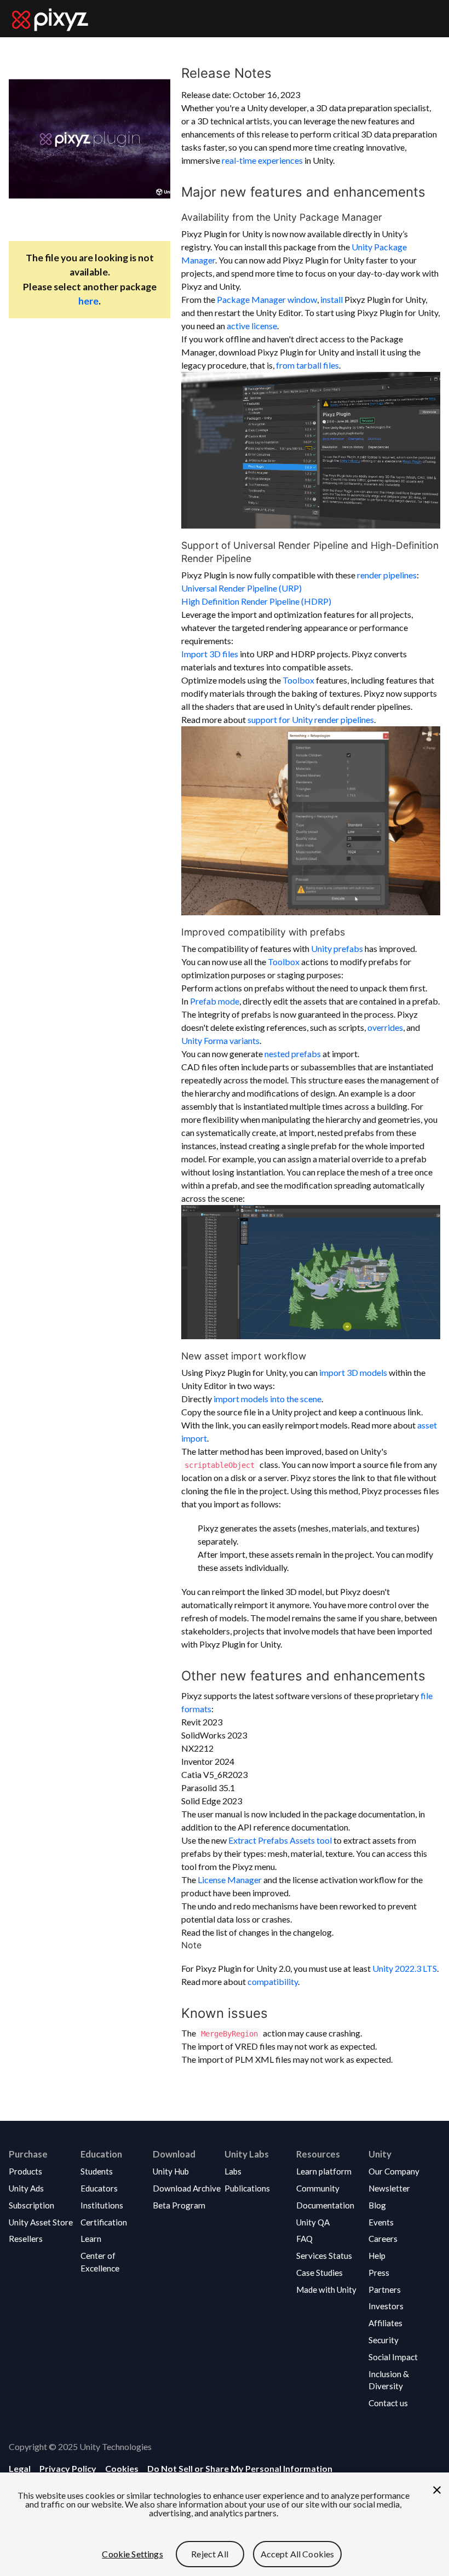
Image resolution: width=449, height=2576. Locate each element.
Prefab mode (215, 1001)
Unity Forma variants (220, 1040)
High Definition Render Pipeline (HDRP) (256, 601)
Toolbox (298, 680)
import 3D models (353, 1372)
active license (252, 326)
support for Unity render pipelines (311, 719)
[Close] (437, 2490)
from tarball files (307, 365)
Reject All (210, 2554)
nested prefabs (293, 1054)
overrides (385, 1027)
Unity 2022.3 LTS (405, 1968)
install (332, 299)
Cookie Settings (132, 2554)
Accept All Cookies (298, 2554)
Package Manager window (267, 299)
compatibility (273, 1981)
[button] (41, 2171)
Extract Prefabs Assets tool (280, 1840)
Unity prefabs (337, 948)
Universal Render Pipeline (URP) (241, 588)
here (88, 301)
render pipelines (387, 575)
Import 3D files (210, 654)
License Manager (230, 1880)
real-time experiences (262, 160)
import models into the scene (267, 1399)
